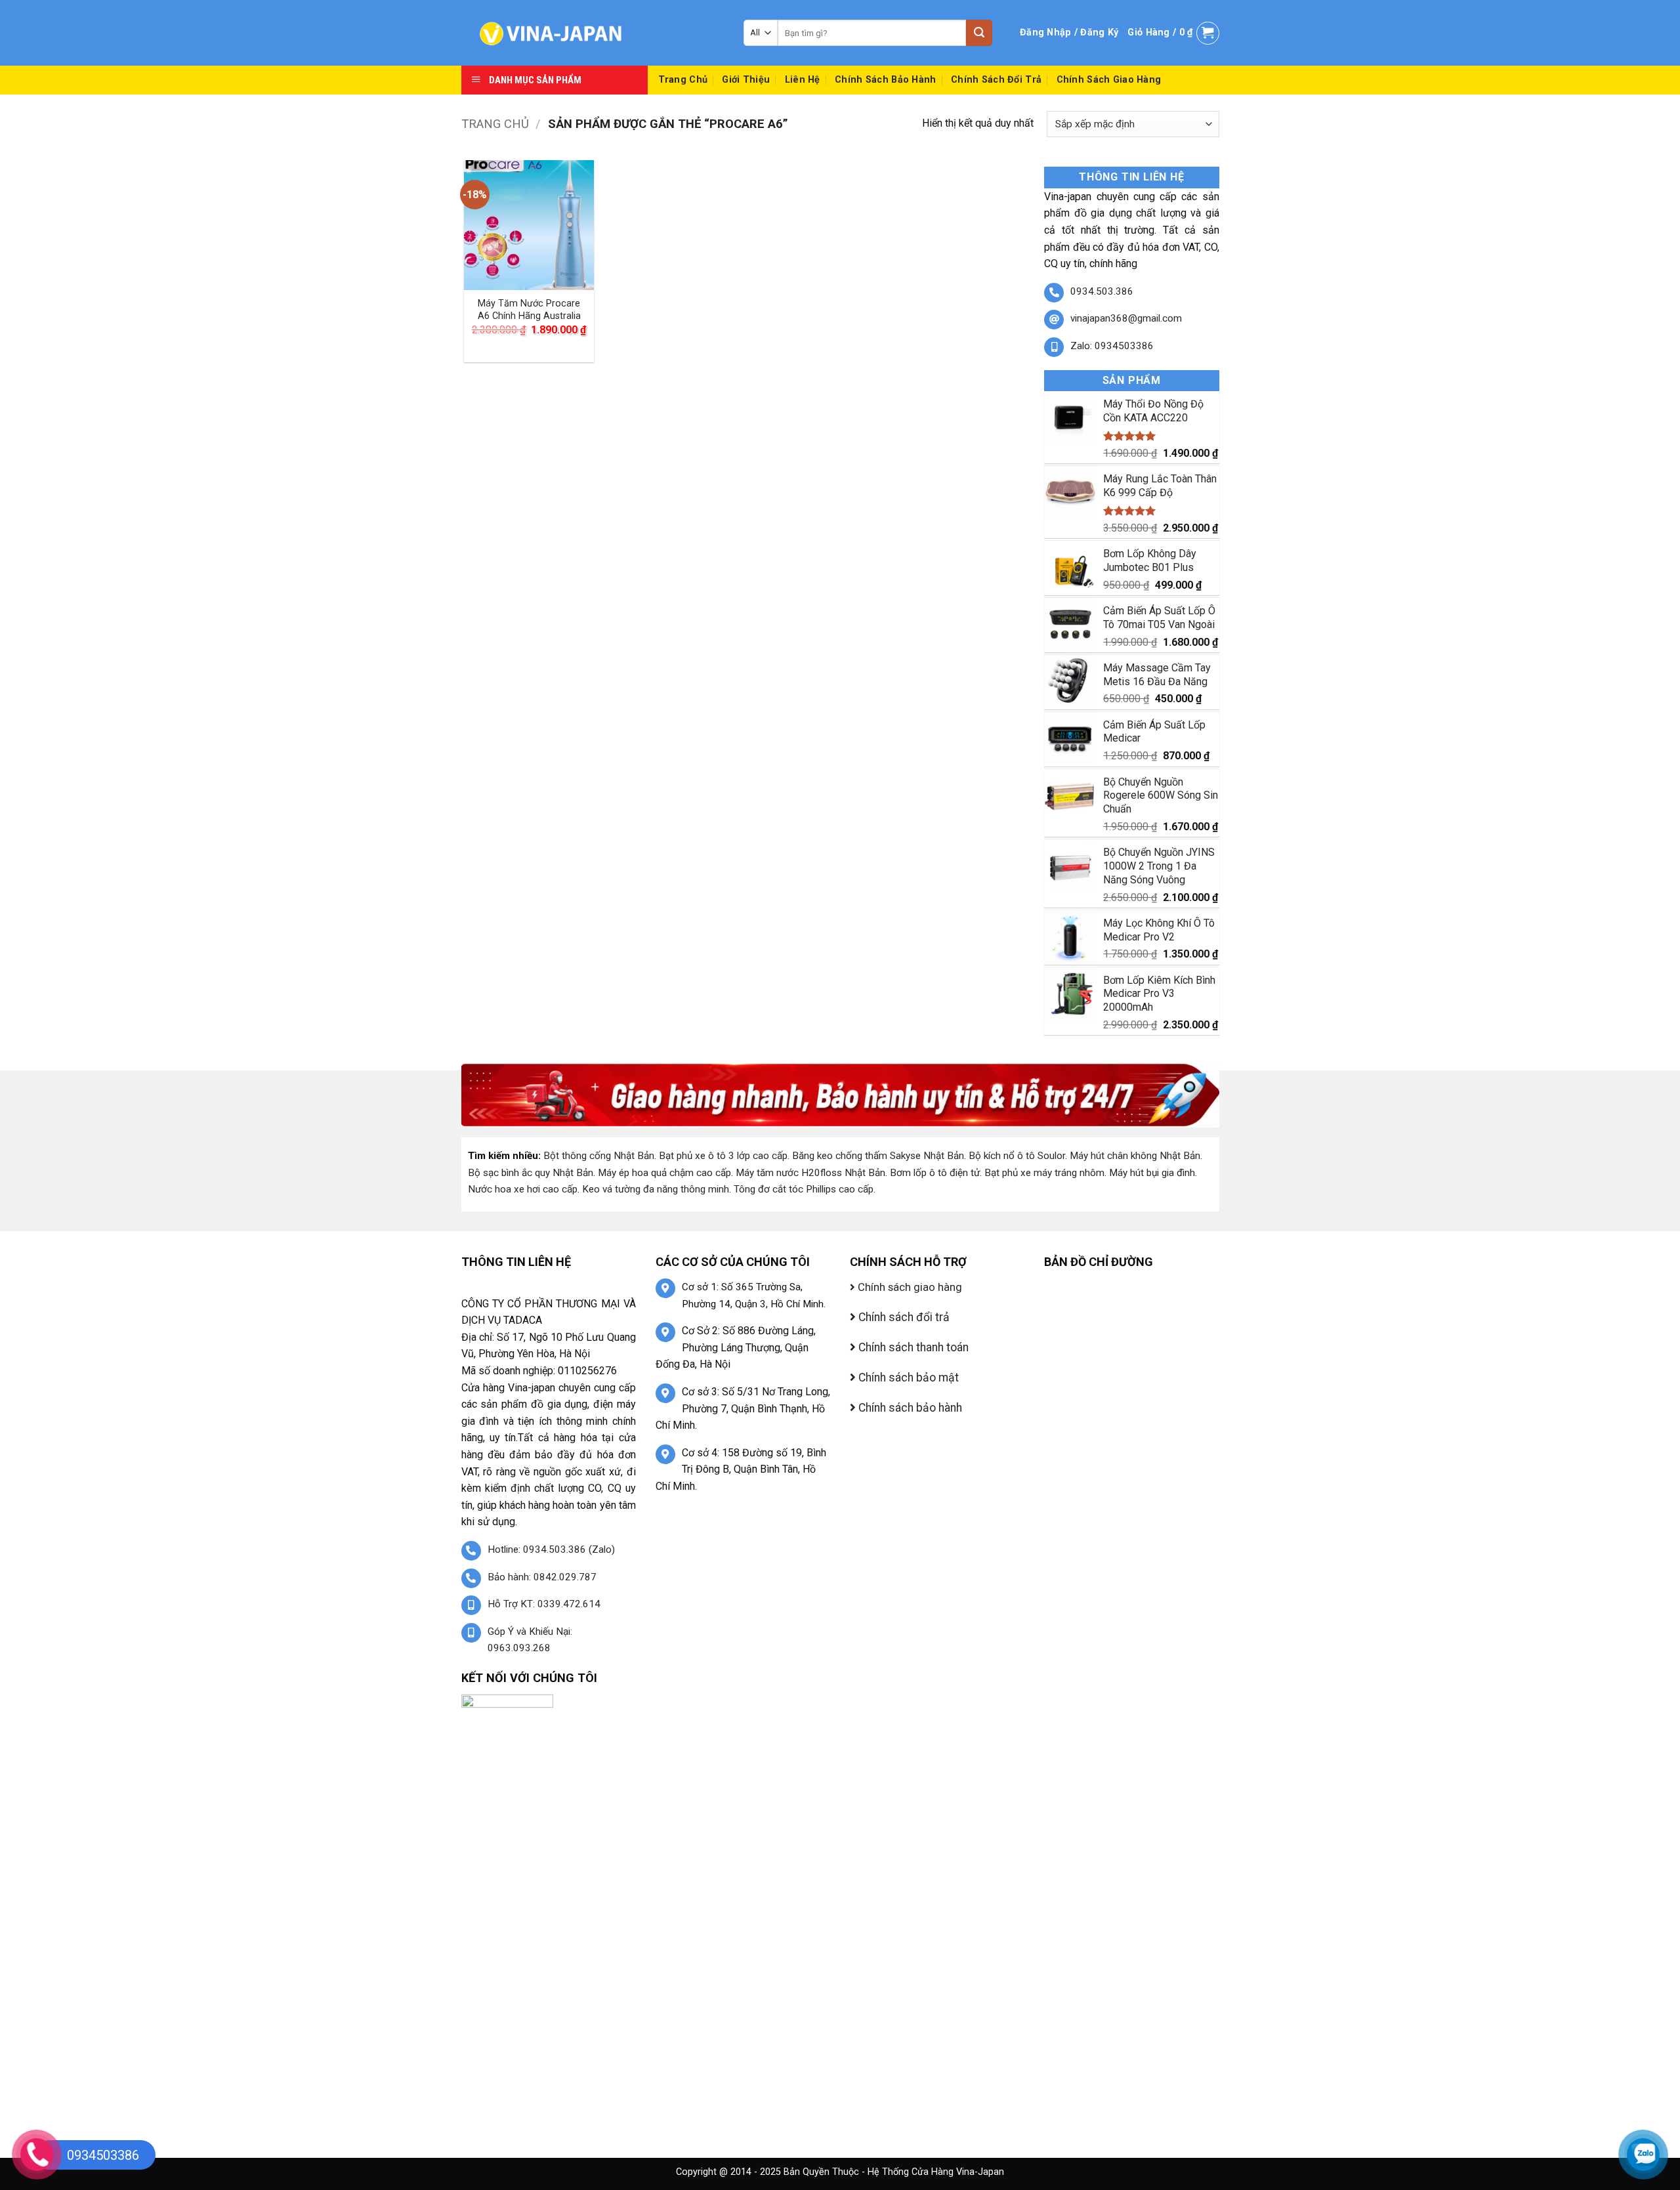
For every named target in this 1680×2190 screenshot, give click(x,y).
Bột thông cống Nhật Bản (599, 1156)
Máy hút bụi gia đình (1152, 1173)
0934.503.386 (1102, 291)
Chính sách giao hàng (1109, 80)
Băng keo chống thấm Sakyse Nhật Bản (878, 1156)
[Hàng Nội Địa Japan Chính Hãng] (593, 33)
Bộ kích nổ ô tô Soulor (1017, 1156)
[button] (1069, 33)
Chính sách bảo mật (907, 1378)
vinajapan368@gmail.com (1126, 318)
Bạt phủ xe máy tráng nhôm (1044, 1173)
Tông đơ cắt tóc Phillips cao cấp (804, 1189)
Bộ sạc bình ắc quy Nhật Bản (531, 1173)
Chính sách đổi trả (996, 80)
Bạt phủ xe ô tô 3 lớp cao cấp (723, 1156)
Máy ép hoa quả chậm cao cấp (664, 1173)
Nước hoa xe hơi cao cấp (523, 1189)
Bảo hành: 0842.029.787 (542, 1577)
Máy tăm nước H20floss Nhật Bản (810, 1173)
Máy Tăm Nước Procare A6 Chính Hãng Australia (529, 310)
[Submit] (979, 33)
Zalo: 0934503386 (1112, 346)
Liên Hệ (803, 80)
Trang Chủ (683, 80)
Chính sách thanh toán (912, 1347)
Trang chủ (495, 124)
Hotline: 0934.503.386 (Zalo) (551, 1549)
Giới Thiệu (746, 80)
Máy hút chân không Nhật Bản (1135, 1156)
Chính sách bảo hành (885, 80)
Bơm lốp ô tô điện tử (935, 1173)
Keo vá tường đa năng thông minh (656, 1189)
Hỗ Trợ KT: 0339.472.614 (544, 1604)
